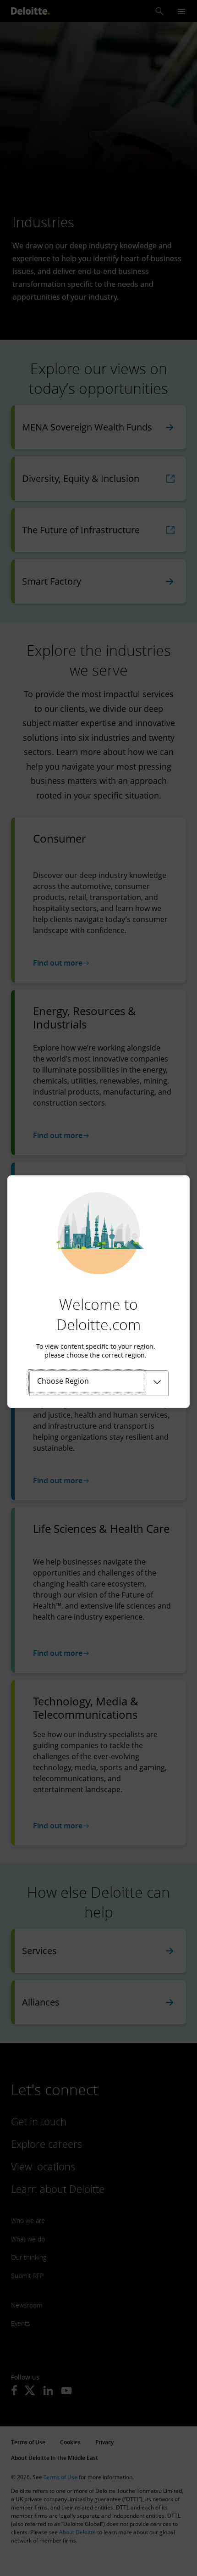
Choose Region (63, 1381)
